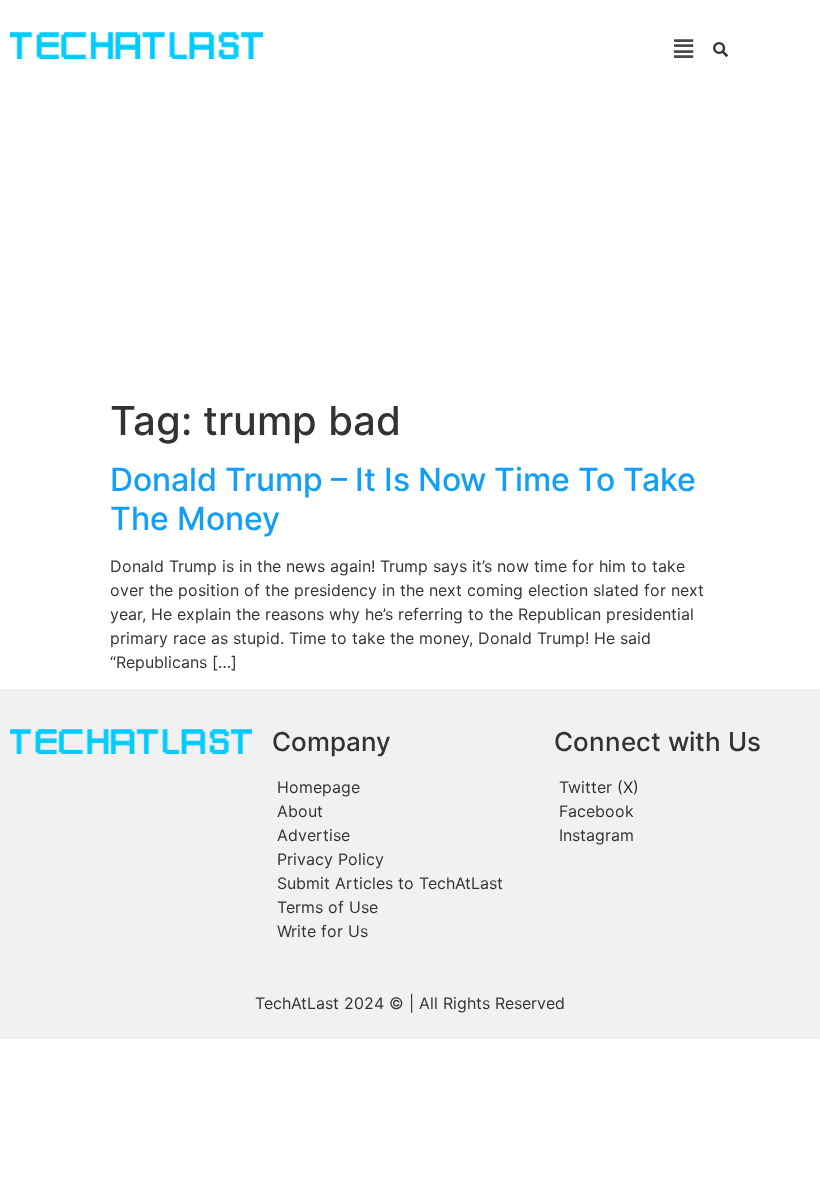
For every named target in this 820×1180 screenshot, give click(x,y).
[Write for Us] (403, 931)
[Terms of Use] (403, 907)
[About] (403, 811)
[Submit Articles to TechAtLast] (403, 883)
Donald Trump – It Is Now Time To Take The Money (403, 498)
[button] (491, 48)
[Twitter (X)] (680, 787)
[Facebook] (680, 811)
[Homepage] (403, 787)
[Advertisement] (410, 247)
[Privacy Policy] (403, 859)
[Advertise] (403, 835)
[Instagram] (680, 835)
